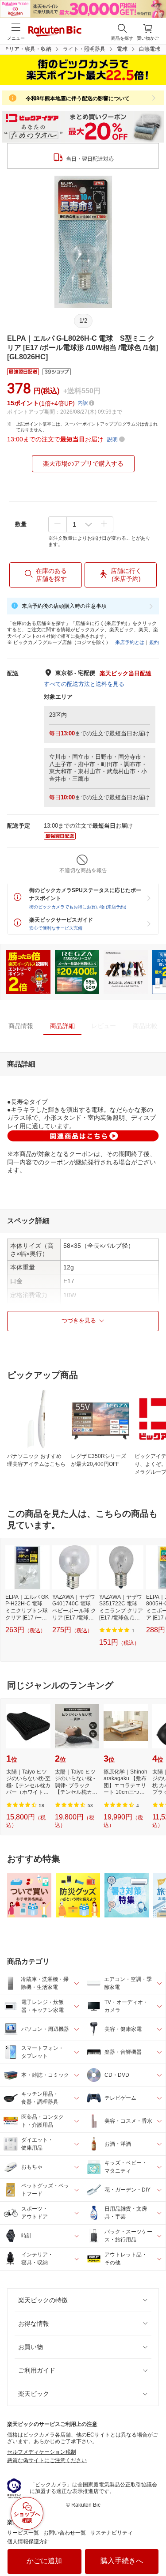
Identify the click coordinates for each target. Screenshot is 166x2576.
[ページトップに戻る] (153, 2547)
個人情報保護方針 (28, 2542)
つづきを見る (79, 1320)
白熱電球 (150, 49)
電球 (122, 49)
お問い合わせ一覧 (65, 2533)
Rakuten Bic (55, 32)
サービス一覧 (23, 2533)
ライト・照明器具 (84, 49)
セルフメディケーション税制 (42, 2452)
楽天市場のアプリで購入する (83, 463)
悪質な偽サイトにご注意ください (47, 2460)
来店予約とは (130, 642)
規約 (154, 642)
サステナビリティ (112, 2533)
